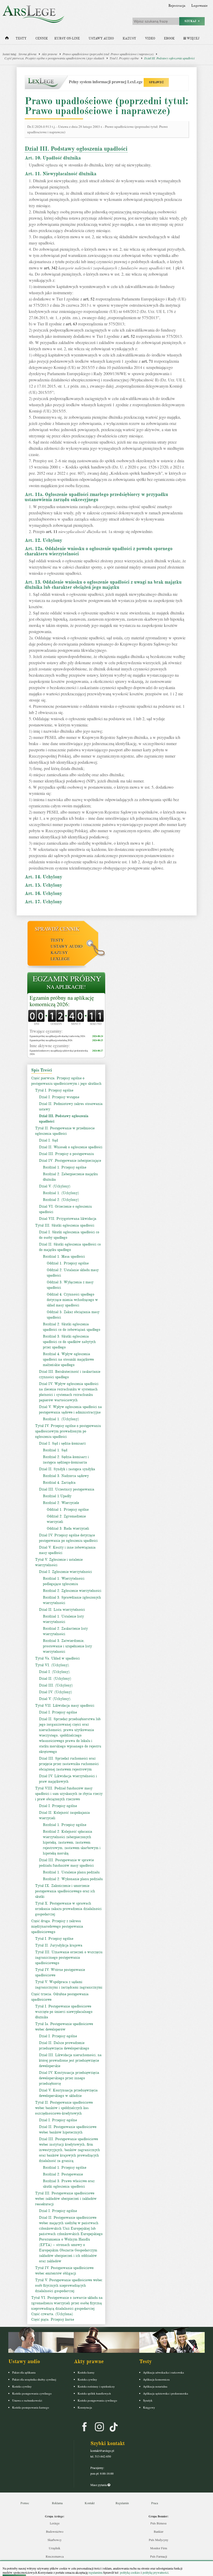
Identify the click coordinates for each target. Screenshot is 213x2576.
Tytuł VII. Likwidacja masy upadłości (65, 1706)
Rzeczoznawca (55, 2556)
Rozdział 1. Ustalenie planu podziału (71, 1872)
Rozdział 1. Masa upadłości (64, 1256)
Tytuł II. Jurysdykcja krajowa (59, 1945)
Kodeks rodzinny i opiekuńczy (96, 2386)
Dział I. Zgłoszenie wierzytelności (65, 1572)
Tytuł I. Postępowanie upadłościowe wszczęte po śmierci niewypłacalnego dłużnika (64, 2012)
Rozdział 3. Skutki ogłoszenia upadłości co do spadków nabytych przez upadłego (69, 1342)
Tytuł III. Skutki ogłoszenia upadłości (65, 1225)
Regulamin (122, 2503)
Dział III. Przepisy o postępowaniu (66, 1154)
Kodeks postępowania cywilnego (32, 2393)
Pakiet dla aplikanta (24, 2372)
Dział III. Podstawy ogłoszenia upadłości (169, 58)
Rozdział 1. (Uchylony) (61, 1193)
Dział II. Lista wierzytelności (62, 1610)
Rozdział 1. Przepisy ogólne (65, 1167)
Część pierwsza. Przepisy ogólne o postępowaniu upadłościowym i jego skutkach (54, 58)
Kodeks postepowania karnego (31, 2407)
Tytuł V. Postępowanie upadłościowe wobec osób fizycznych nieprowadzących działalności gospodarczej (69, 2285)
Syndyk (148, 2400)
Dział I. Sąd (48, 1140)
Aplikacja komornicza (156, 2379)
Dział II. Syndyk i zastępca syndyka (67, 1469)
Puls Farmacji (159, 2556)
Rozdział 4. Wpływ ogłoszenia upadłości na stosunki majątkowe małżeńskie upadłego (68, 1359)
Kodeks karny (86, 2372)
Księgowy (149, 2407)
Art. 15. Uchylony (43, 885)
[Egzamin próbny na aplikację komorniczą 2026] (66, 983)
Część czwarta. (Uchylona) (52, 2314)
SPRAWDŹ (156, 82)
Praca (155, 2503)
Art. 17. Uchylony (43, 902)
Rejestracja (177, 6)
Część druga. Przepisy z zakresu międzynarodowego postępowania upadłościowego (57, 1926)
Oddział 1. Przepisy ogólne (68, 1263)
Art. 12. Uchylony (43, 540)
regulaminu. (95, 2572)
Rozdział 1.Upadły (57, 1496)
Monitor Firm (159, 2548)
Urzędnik (55, 2548)
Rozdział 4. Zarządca (59, 1483)
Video (150, 38)
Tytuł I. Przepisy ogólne (124, 58)
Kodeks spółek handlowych (94, 2393)
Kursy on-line (67, 38)
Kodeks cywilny (22, 2386)
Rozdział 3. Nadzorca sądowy (66, 1476)
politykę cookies (130, 2572)
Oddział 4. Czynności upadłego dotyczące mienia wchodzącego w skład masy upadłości (72, 1300)
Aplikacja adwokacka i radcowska (164, 2372)
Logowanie (199, 6)
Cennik (42, 38)
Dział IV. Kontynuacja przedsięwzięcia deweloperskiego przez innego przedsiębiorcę (69, 2078)
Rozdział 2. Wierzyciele (61, 1503)
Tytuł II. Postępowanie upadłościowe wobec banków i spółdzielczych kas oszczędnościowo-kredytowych (64, 2108)
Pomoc (25, 2503)
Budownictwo (55, 2531)
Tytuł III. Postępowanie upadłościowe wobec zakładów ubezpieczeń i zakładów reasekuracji (66, 2199)
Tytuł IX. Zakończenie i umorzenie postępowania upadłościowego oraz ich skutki (65, 1891)
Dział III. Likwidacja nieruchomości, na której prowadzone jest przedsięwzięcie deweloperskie (70, 2060)
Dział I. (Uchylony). (55, 1672)
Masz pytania (99, 2485)
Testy (21, 38)
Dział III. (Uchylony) (56, 1685)
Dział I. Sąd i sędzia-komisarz (62, 1443)
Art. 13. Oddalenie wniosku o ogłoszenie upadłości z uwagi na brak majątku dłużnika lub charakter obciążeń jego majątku (103, 585)
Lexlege (55, 2523)
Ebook (169, 38)
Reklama (57, 2503)
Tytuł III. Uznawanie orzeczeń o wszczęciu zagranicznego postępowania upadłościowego (69, 1958)
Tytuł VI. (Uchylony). (52, 1665)
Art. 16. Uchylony (43, 893)
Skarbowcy (55, 2540)
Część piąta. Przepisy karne (53, 2319)
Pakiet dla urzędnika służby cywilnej (34, 2379)
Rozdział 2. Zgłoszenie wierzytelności (72, 1591)
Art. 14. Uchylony (43, 877)
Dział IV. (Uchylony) (55, 1692)
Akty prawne (49, 54)
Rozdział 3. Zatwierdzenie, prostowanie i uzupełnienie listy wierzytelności (67, 1646)
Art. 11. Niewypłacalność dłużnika (61, 174)
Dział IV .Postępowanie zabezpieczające (70, 1161)
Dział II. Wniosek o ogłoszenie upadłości (71, 1147)
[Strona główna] (7, 39)
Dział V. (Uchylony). (55, 1699)
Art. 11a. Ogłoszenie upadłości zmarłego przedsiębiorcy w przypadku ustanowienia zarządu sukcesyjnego (96, 497)
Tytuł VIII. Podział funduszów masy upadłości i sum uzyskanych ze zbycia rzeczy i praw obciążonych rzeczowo (69, 1794)
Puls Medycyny (159, 2540)
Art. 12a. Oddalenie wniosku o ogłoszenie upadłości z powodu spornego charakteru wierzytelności (99, 551)
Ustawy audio (101, 38)
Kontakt (90, 2503)
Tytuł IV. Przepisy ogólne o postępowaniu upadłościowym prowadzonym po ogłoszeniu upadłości (68, 1431)
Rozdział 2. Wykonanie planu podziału (73, 1879)
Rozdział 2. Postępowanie (63, 2174)
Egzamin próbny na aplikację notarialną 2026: (51, 1040)
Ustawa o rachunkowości (27, 2400)
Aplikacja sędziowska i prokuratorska (166, 2393)
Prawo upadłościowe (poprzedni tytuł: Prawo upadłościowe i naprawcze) (108, 54)
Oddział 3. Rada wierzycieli (68, 1528)
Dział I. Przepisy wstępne (59, 1097)
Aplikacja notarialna (155, 2386)
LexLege (60, 959)
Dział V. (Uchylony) (55, 1186)
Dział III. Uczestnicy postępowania (67, 1489)
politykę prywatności (155, 2572)
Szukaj (191, 21)
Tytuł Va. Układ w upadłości (57, 1658)
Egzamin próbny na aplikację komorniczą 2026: (62, 1001)
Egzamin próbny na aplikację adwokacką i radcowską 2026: (58, 1036)
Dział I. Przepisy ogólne (58, 1712)
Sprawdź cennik (57, 929)
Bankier (159, 2531)
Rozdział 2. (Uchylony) (61, 1200)
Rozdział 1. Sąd (55, 1450)
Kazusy (129, 38)
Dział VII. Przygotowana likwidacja (68, 1219)
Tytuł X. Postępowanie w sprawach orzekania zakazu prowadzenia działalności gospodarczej (68, 1909)
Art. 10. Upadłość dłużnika (53, 158)
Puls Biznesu (158, 2523)
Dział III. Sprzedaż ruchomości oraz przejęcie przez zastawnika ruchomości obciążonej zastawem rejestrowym (69, 1764)
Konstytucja (85, 2407)
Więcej (193, 38)
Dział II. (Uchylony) (55, 1679)
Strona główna (27, 54)
